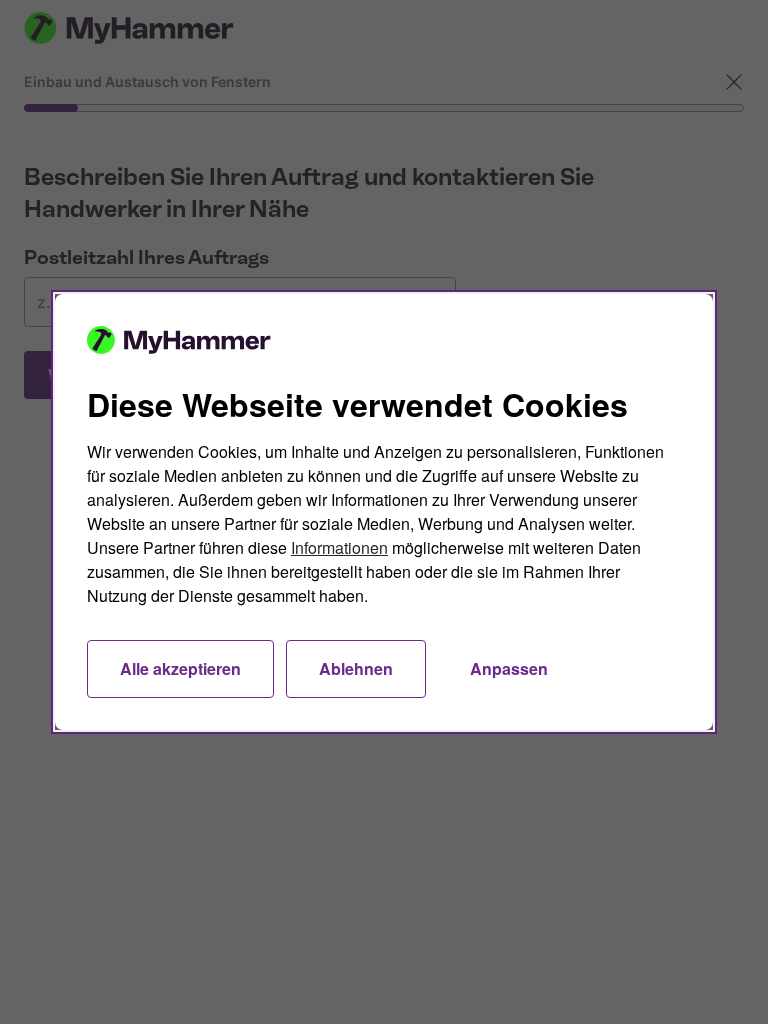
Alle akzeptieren (180, 668)
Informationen (339, 547)
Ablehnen (356, 668)
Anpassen (509, 668)
